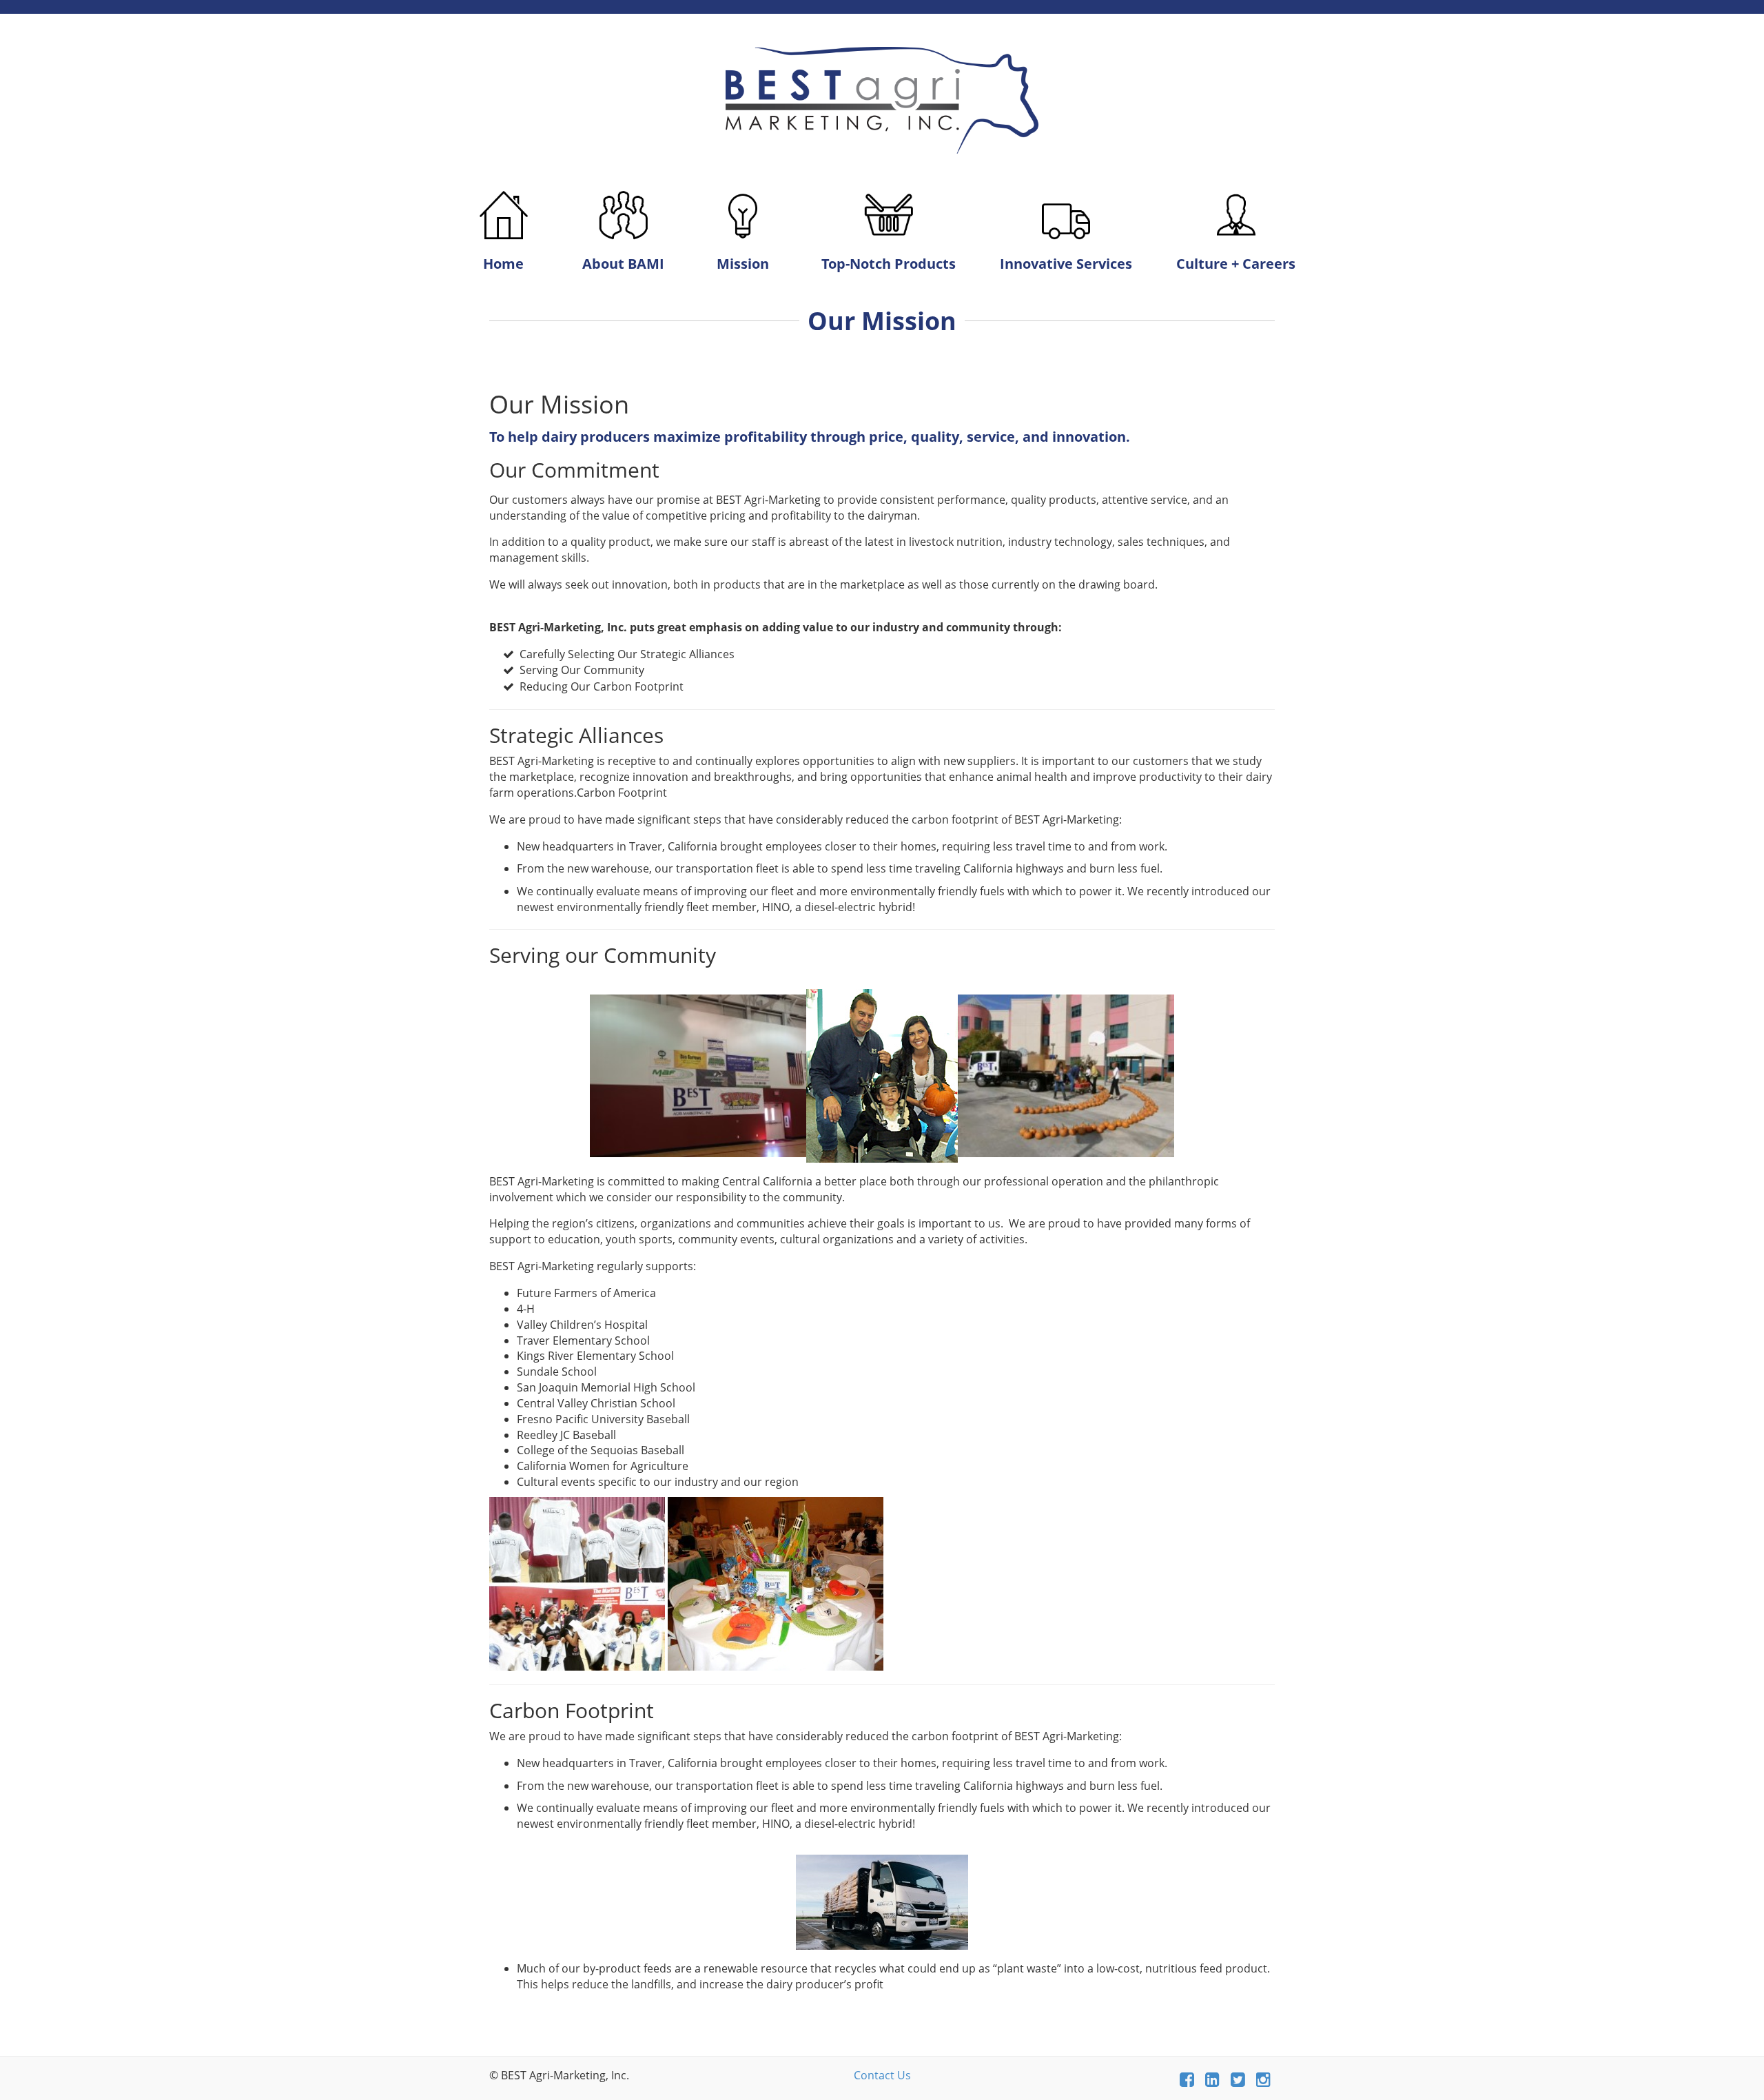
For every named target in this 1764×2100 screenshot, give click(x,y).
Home (503, 264)
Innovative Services (1066, 264)
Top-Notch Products (889, 264)
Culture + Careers (1236, 264)
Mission (743, 264)
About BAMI (623, 264)
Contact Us (882, 2075)
